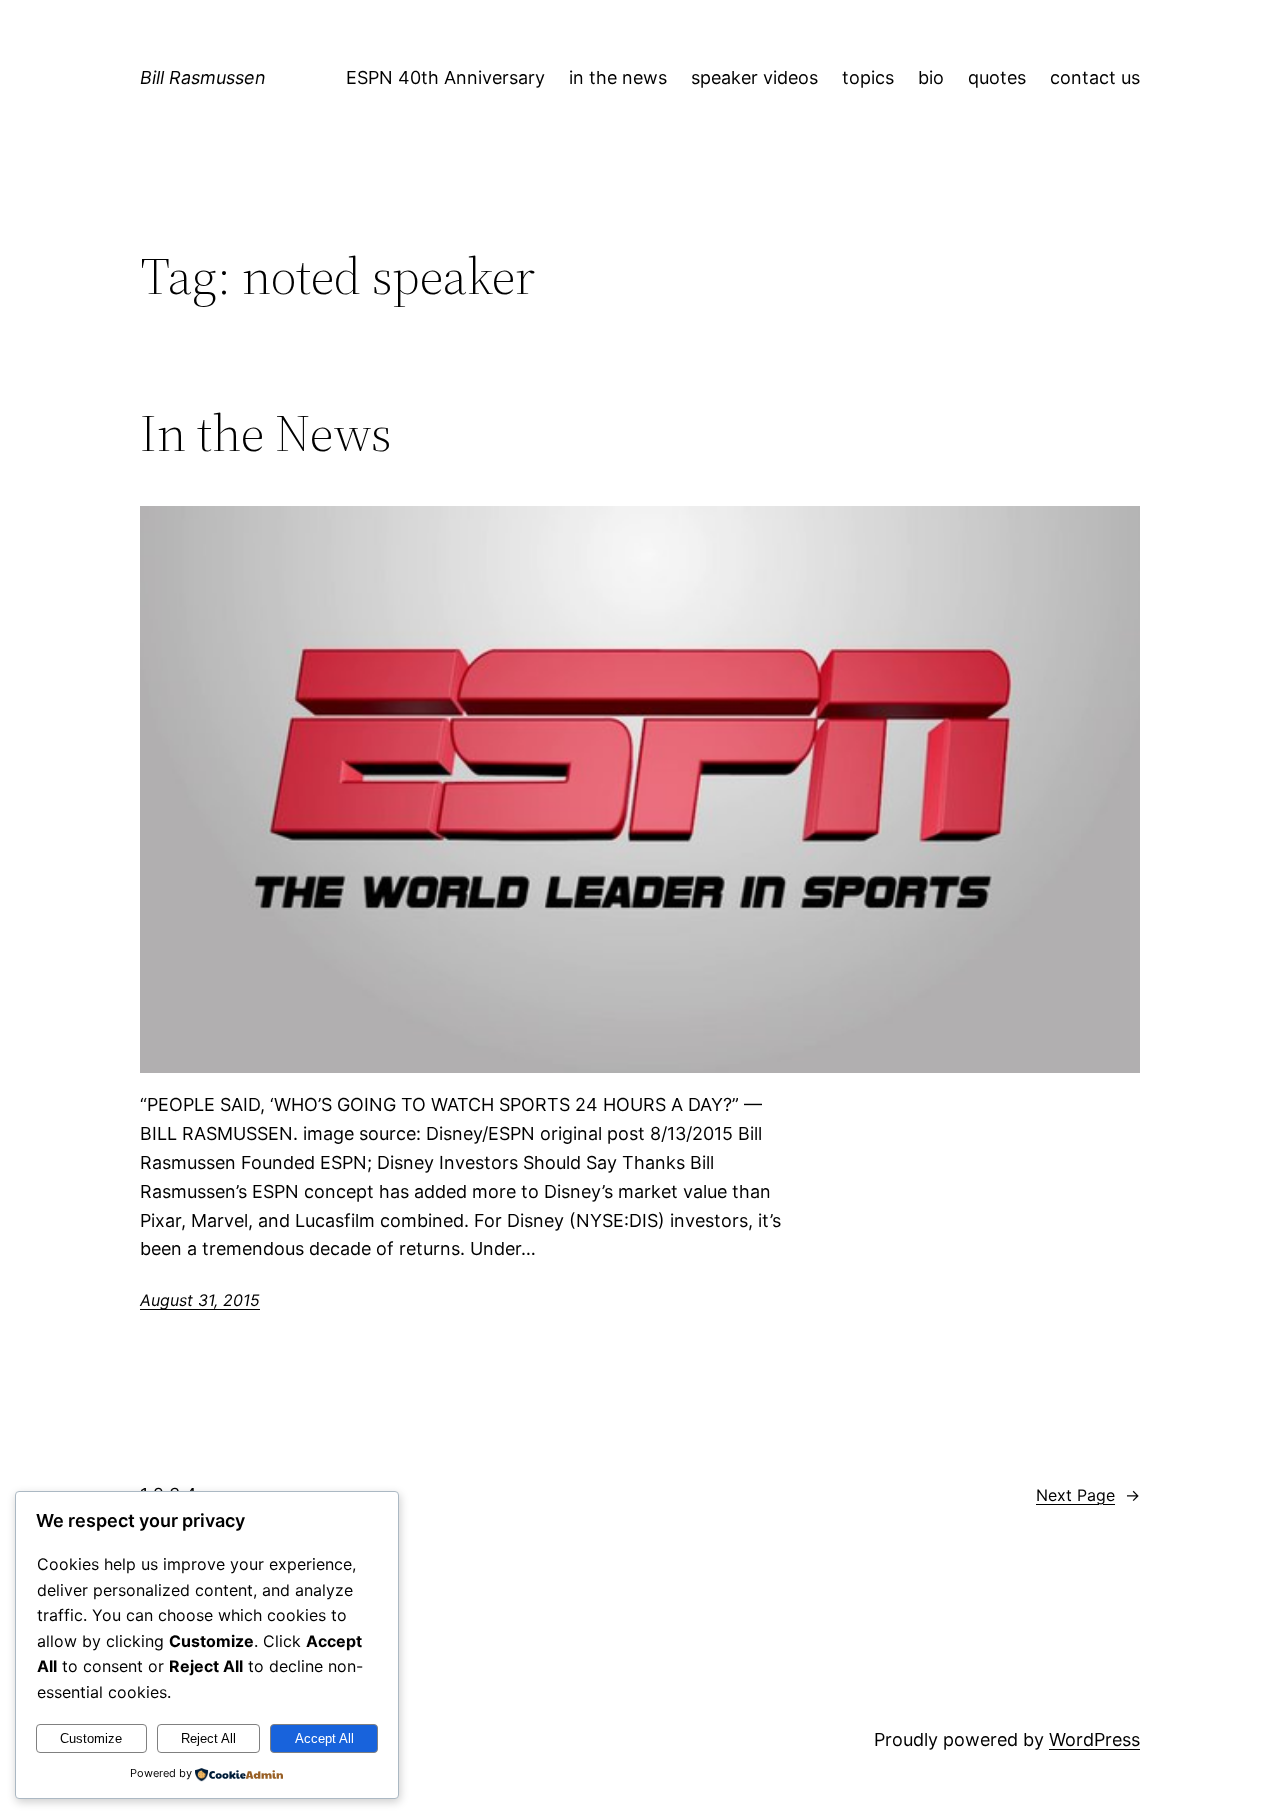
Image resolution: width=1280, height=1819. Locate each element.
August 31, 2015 (200, 1300)
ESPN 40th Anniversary (445, 77)
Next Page (1088, 1495)
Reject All (208, 1738)
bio (931, 77)
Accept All (324, 1738)
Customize (91, 1738)
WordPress (1094, 1739)
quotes (997, 77)
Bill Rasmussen (203, 77)
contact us (1095, 77)
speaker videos (754, 77)
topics (868, 77)
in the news (618, 77)
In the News (266, 433)
